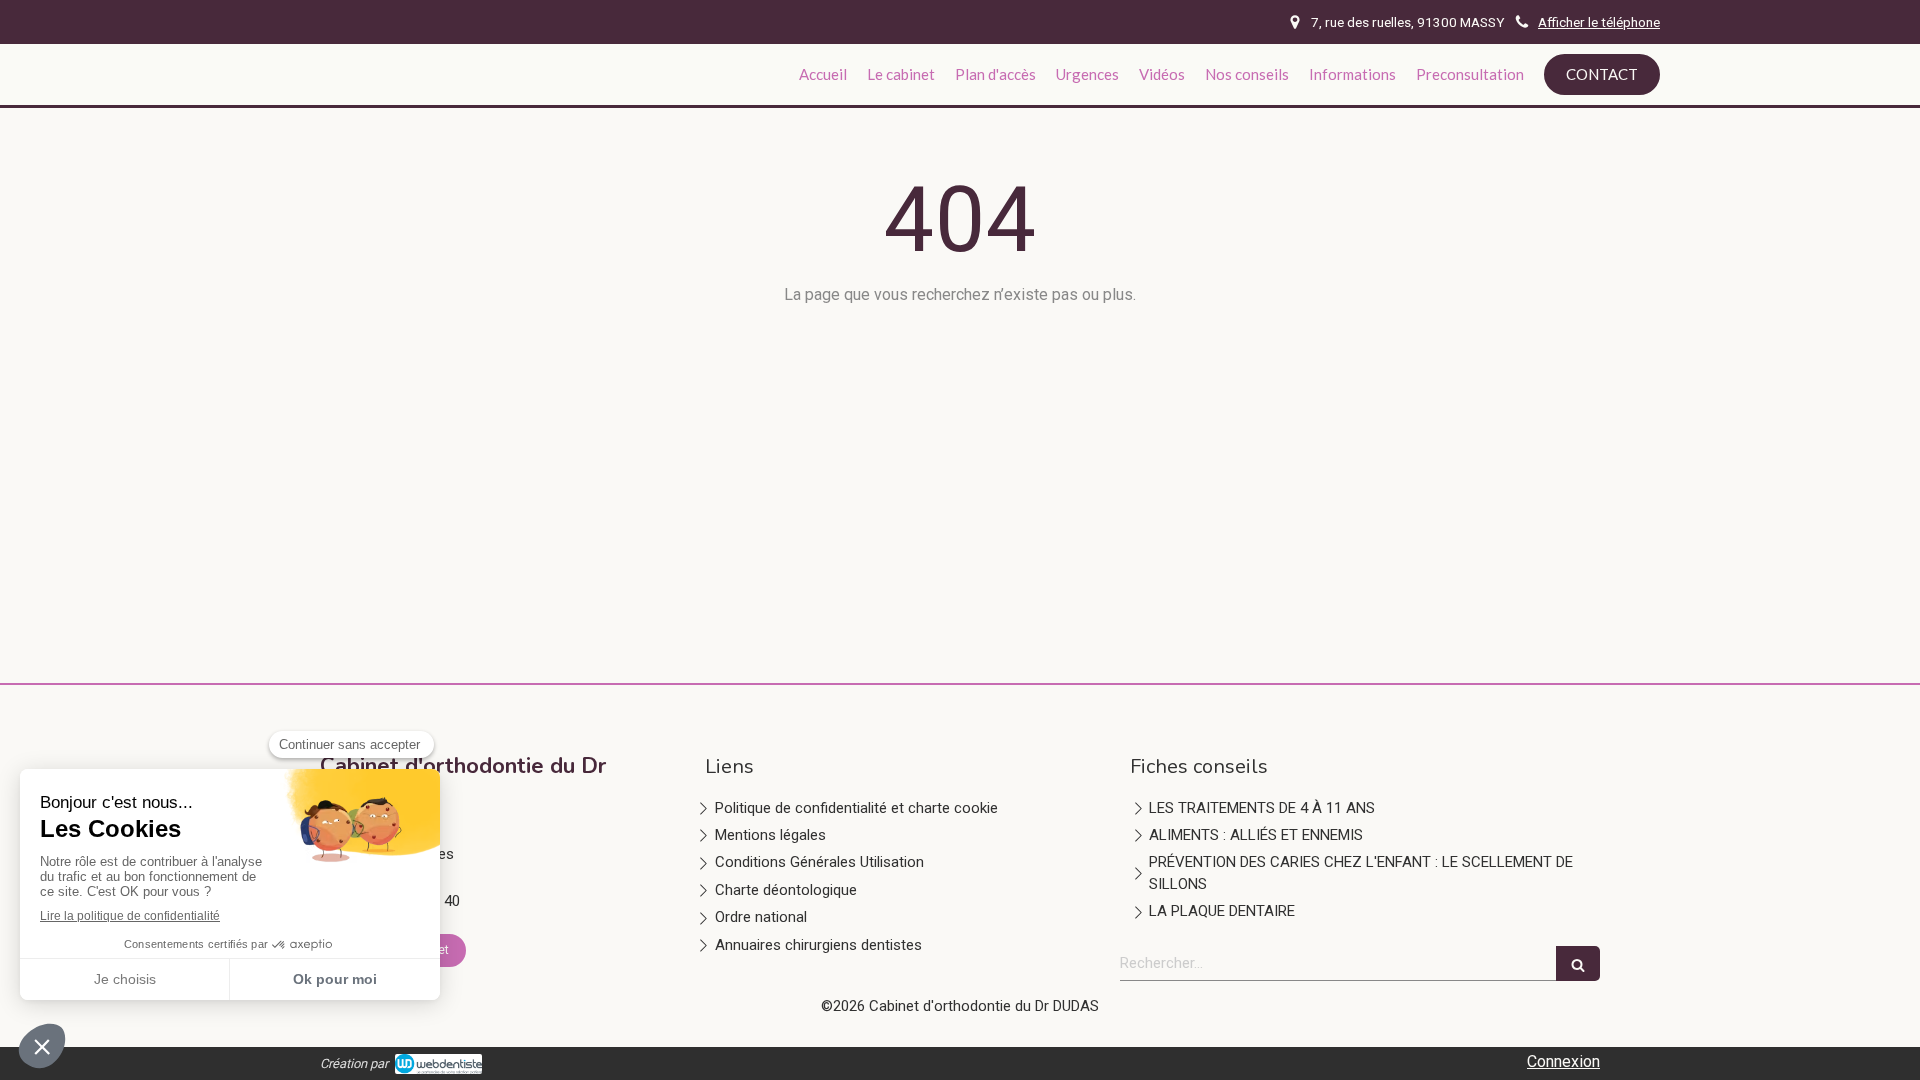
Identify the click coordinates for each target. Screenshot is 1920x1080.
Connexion (1563, 1061)
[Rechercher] (1578, 963)
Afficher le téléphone (1599, 22)
